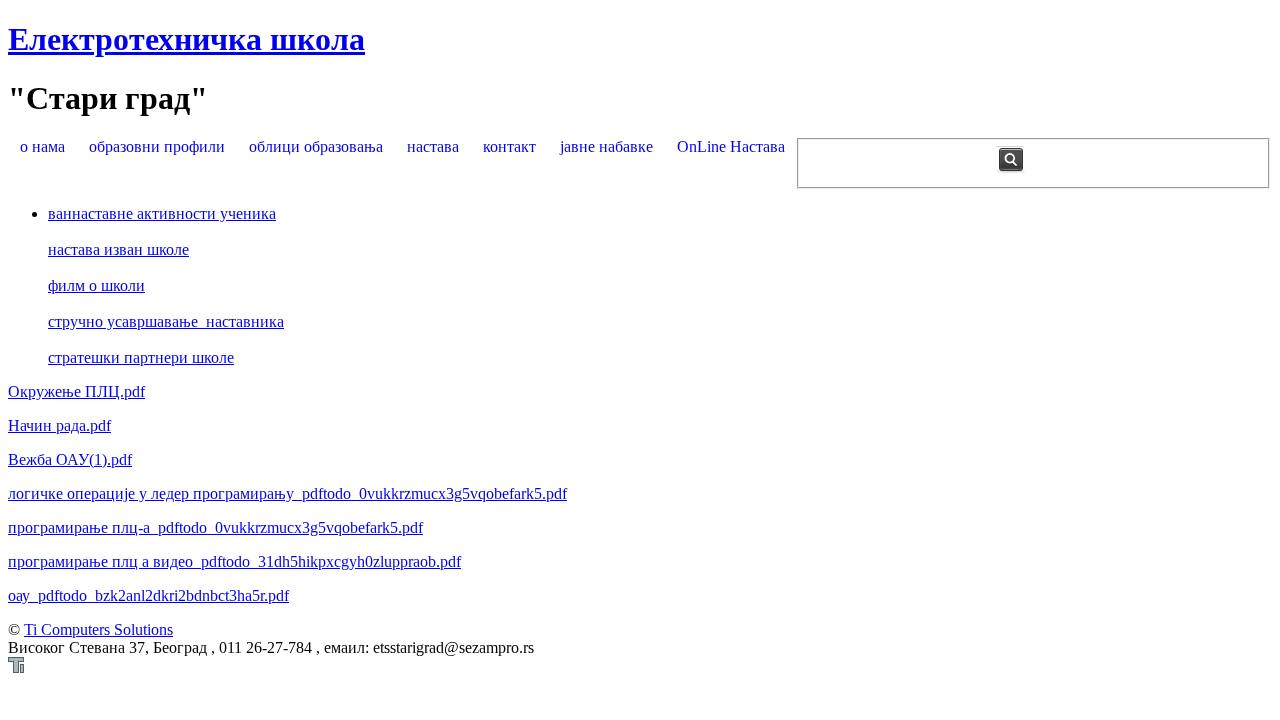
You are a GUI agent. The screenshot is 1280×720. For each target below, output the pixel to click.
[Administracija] (16, 667)
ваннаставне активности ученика (162, 213)
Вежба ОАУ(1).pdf (70, 459)
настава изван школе (118, 249)
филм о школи (96, 285)
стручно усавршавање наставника (166, 321)
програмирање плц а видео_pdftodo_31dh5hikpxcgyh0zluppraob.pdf (234, 561)
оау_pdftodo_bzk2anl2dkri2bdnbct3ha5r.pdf (148, 595)
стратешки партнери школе (141, 357)
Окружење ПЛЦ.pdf (76, 391)
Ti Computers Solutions (98, 629)
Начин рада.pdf (59, 425)
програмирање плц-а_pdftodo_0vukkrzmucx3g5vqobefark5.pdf (215, 527)
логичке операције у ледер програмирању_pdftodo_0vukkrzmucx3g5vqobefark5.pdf (287, 493)
